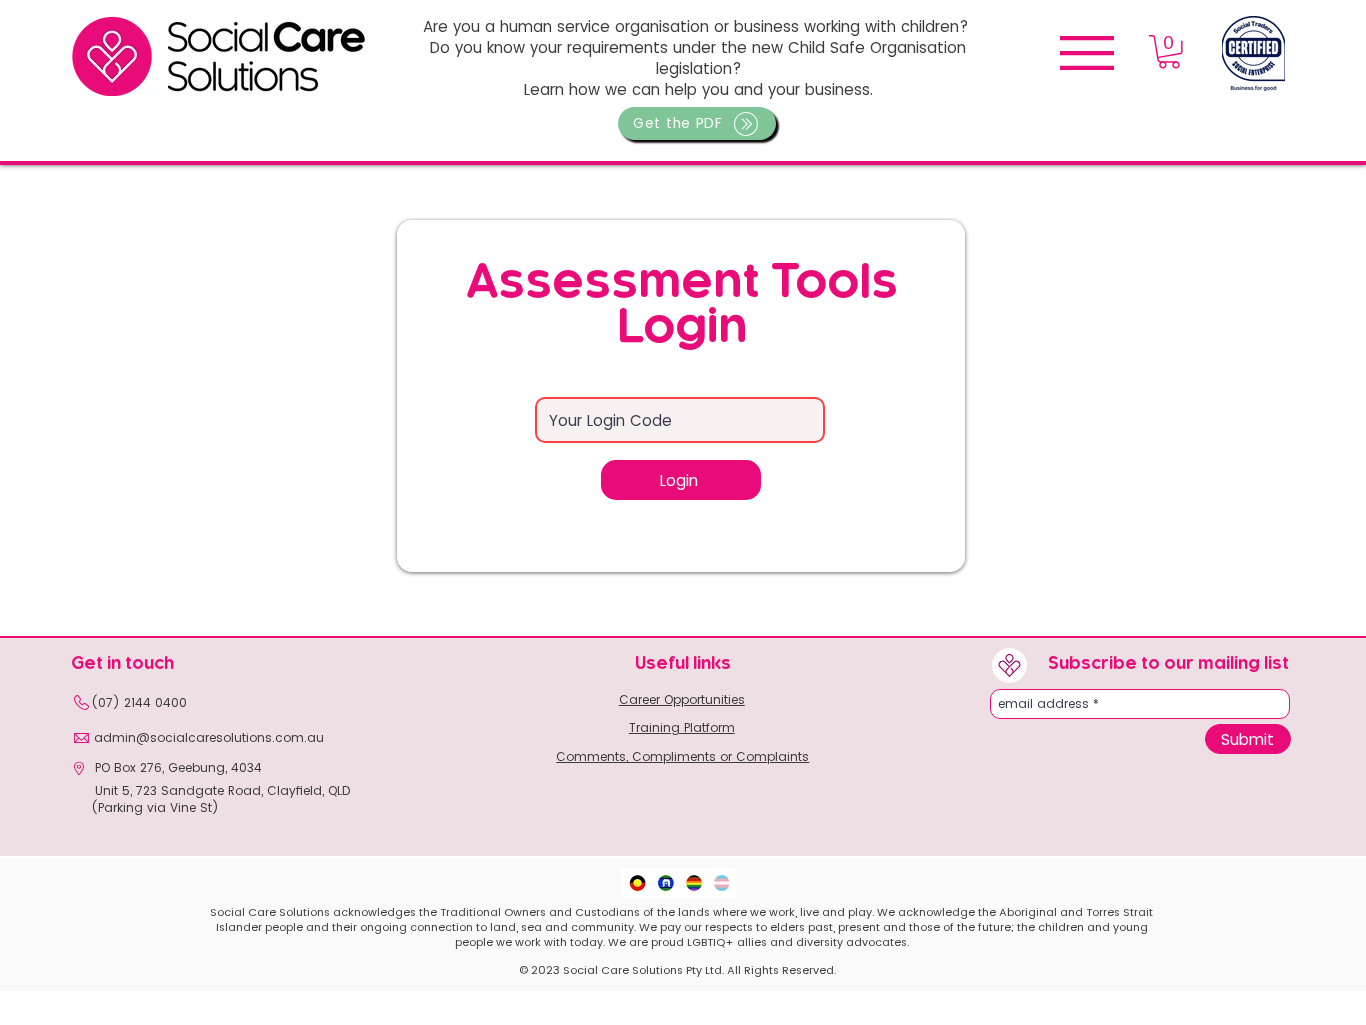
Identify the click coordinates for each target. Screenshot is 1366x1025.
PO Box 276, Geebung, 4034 (176, 767)
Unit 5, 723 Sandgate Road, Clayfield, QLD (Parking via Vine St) (220, 799)
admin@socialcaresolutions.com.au (209, 737)
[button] (697, 123)
